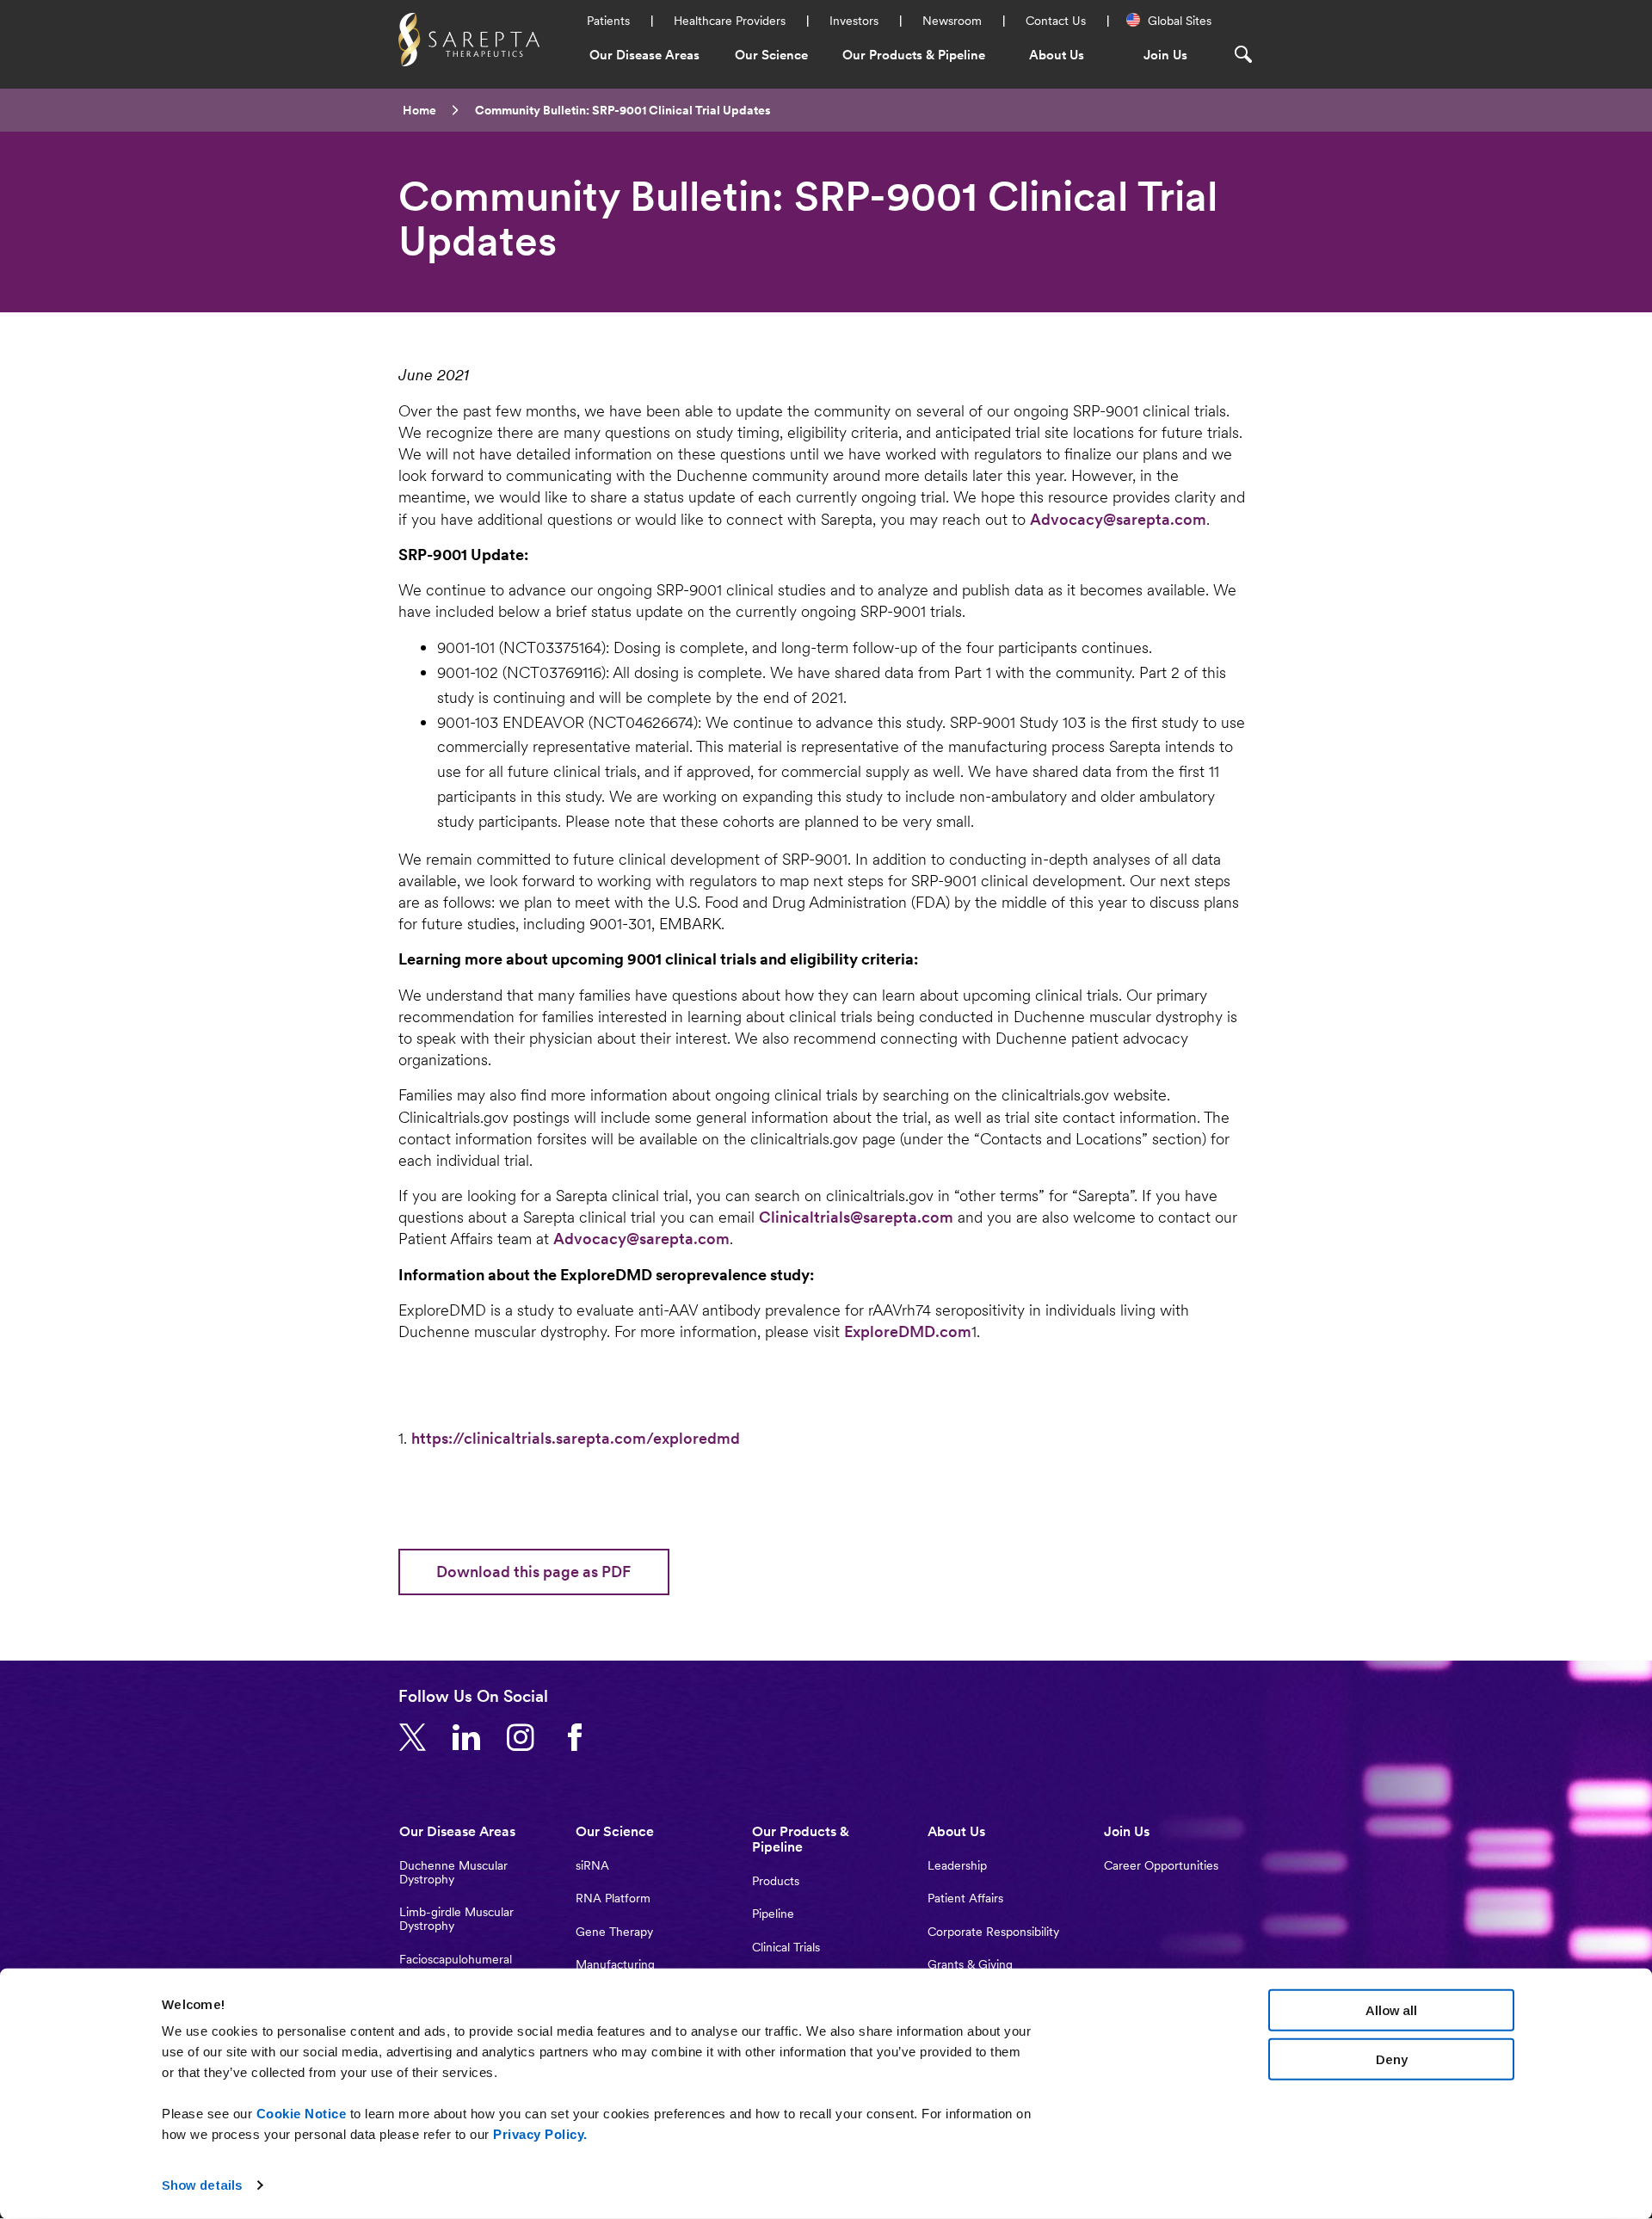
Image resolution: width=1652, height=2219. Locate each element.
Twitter (419, 1738)
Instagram (527, 1738)
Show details (202, 2185)
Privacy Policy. (540, 2134)
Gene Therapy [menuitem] (614, 1932)
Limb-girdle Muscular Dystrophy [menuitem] (456, 1919)
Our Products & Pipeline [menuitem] (914, 55)
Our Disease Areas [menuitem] (644, 55)
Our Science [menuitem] (771, 55)
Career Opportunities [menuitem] (1161, 1865)
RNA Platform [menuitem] (613, 1898)
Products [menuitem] (776, 1881)
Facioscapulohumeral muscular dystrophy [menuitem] (456, 1966)
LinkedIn (473, 1738)
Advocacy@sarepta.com (1118, 519)
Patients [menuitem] (608, 21)
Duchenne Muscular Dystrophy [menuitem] (453, 1872)
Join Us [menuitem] (1165, 55)
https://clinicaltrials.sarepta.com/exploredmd (576, 1438)
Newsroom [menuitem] (952, 21)
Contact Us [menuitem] (1056, 21)
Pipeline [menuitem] (773, 1914)
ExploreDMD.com (908, 1331)
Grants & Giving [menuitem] (970, 1964)
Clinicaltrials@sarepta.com (856, 1217)
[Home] (469, 37)
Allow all (1391, 2010)
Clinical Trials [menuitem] (786, 1947)
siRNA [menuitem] (592, 1865)
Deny (1392, 2059)
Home (419, 110)
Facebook (582, 1738)
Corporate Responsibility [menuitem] (993, 1932)
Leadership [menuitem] (957, 1865)
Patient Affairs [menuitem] (965, 1898)
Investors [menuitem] (854, 21)
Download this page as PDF (533, 1572)
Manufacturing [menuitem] (615, 1964)
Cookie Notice (302, 2114)
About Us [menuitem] (1057, 55)
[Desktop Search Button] (1251, 54)
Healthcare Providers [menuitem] (730, 21)
